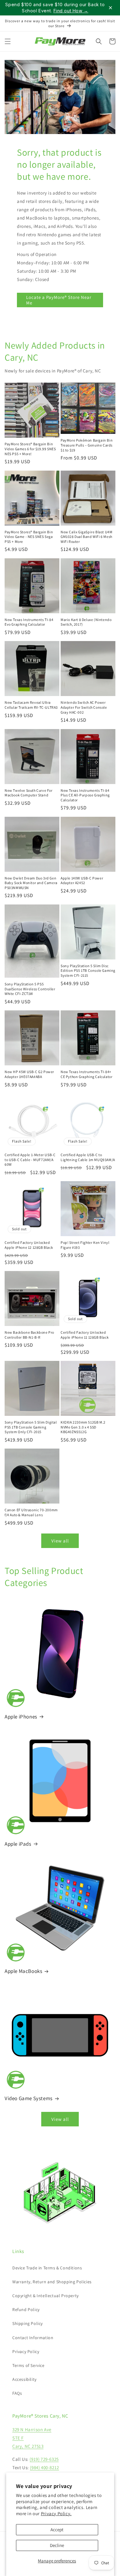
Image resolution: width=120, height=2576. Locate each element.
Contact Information (33, 2338)
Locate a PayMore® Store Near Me (59, 300)
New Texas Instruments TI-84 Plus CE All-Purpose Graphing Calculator (85, 795)
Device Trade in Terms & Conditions (47, 2268)
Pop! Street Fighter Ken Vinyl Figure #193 (85, 1245)
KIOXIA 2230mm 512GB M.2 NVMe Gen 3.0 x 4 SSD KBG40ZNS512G (83, 1427)
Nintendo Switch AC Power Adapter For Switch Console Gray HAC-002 (84, 707)
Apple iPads (18, 1844)
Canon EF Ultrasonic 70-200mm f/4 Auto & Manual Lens (31, 1512)
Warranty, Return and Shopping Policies (52, 2282)
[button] (8, 41)
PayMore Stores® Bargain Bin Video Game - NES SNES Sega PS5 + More (29, 537)
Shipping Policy (28, 2323)
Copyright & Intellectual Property (46, 2296)
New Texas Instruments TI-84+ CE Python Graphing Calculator (86, 1074)
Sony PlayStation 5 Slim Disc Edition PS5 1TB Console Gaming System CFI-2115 (88, 971)
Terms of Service (28, 2365)
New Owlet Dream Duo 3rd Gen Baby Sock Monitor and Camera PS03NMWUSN (31, 883)
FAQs (17, 2393)
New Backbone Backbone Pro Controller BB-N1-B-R (29, 1335)
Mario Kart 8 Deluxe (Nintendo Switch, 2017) (86, 622)
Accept (57, 2530)
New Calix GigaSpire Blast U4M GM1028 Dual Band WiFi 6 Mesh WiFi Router (86, 537)
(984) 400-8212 (44, 2467)
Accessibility (24, 2379)
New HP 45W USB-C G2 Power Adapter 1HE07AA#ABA (29, 1074)
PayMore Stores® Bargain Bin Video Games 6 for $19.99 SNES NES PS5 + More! (30, 449)
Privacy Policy (26, 2352)
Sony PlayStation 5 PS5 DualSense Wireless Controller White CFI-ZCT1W (30, 989)
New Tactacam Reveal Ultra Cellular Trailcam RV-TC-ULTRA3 (31, 705)
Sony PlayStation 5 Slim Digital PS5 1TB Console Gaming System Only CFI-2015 (31, 1427)
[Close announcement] (110, 8)
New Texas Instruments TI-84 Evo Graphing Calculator (29, 622)
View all (60, 1541)
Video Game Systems (29, 2098)
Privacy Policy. (56, 2513)
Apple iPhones (21, 1717)
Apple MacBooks (23, 1971)
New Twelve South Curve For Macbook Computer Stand (29, 793)
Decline (57, 2545)
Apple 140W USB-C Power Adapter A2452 (82, 881)
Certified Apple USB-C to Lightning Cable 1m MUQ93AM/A (88, 1157)
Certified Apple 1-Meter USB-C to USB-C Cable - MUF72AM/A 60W (30, 1160)
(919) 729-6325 (44, 2459)
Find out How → (71, 11)
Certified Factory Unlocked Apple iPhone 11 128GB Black (85, 1335)
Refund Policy (26, 2310)
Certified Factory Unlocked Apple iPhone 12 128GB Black (29, 1245)
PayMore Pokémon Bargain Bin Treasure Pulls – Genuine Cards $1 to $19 (87, 445)
